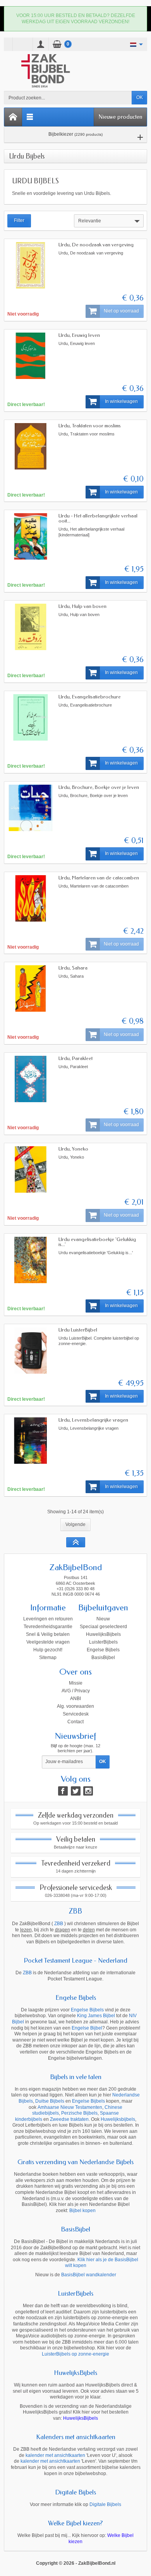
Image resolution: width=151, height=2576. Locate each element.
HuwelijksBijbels (103, 1634)
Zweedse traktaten (69, 2119)
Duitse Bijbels (50, 2101)
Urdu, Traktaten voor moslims (90, 426)
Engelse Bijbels (103, 1650)
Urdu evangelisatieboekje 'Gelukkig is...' (97, 1242)
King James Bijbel (96, 2016)
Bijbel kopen (82, 2211)
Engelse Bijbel (87, 2028)
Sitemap (48, 1658)
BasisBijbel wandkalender (89, 2275)
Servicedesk (76, 1714)
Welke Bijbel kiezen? (75, 2523)
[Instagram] (88, 1791)
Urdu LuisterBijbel (78, 1330)
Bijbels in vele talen (76, 2077)
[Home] (13, 117)
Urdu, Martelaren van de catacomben (99, 878)
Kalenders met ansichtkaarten (76, 2437)
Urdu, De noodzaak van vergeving (96, 245)
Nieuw (103, 1619)
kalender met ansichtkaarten (55, 2455)
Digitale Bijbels (75, 2492)
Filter (19, 220)
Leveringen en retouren (48, 1619)
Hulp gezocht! (48, 1650)
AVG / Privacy (76, 1691)
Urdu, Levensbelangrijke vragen (93, 1420)
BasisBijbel (103, 1658)
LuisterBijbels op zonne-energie (75, 2354)
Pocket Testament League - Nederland (75, 1960)
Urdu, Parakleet (75, 1058)
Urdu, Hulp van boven (82, 606)
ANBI (75, 1699)
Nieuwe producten (120, 117)
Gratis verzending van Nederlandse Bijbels (75, 2162)
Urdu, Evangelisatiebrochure (90, 697)
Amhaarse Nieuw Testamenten (70, 2107)
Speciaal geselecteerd (103, 1627)
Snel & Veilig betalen (48, 1634)
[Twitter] (76, 1791)
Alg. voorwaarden (75, 1706)
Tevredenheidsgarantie (48, 1627)
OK (140, 97)
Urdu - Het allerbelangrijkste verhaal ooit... (98, 518)
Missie (76, 1683)
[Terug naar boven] (76, 1542)
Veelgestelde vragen (48, 1642)
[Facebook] (63, 1791)
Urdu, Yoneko (73, 1149)
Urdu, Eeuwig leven (79, 335)
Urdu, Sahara (73, 968)
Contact (75, 1722)
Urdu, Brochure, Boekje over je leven (99, 787)
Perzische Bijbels (79, 2113)
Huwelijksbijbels (118, 2119)
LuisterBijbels (103, 1642)
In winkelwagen (121, 401)
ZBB (75, 1911)
